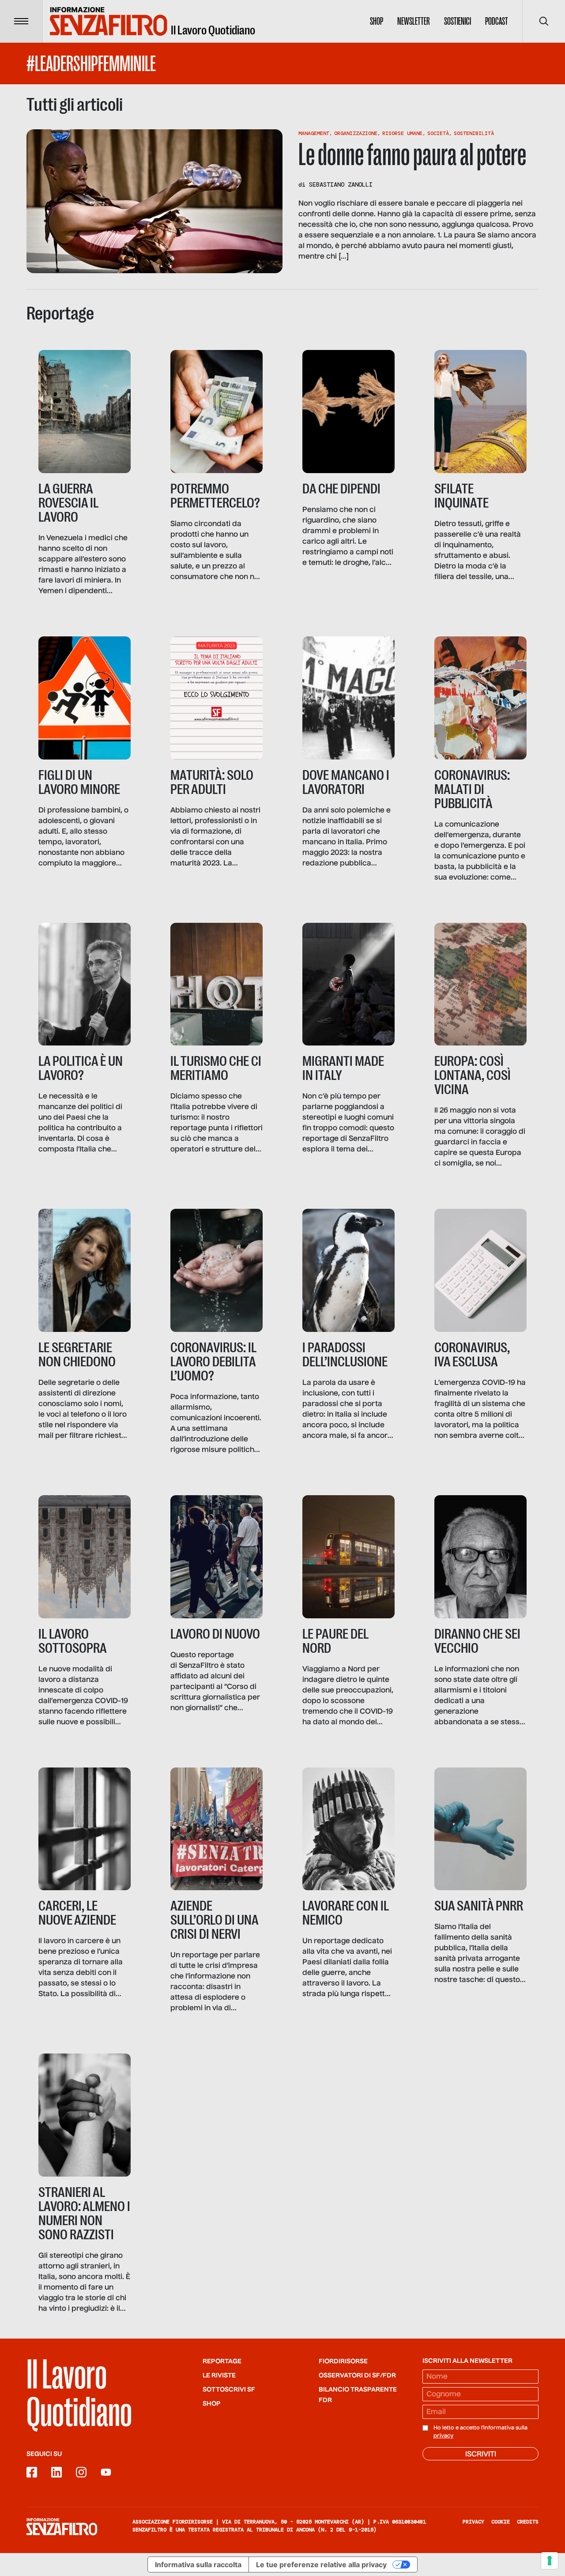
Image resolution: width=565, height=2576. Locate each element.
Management (314, 133)
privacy (443, 2436)
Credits (528, 2522)
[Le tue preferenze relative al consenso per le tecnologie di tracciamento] (550, 2561)
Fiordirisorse (343, 2362)
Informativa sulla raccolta (198, 2565)
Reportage (222, 2362)
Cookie (501, 2522)
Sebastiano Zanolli (341, 184)
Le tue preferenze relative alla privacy (321, 2565)
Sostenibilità (474, 133)
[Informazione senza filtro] (62, 2527)
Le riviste (219, 2376)
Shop (377, 21)
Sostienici (458, 21)
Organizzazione (356, 133)
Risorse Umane (402, 133)
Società (438, 133)
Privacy (473, 2522)
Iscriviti (481, 2455)
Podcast (497, 21)
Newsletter (414, 21)
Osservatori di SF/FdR (357, 2376)
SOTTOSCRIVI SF (229, 2390)
